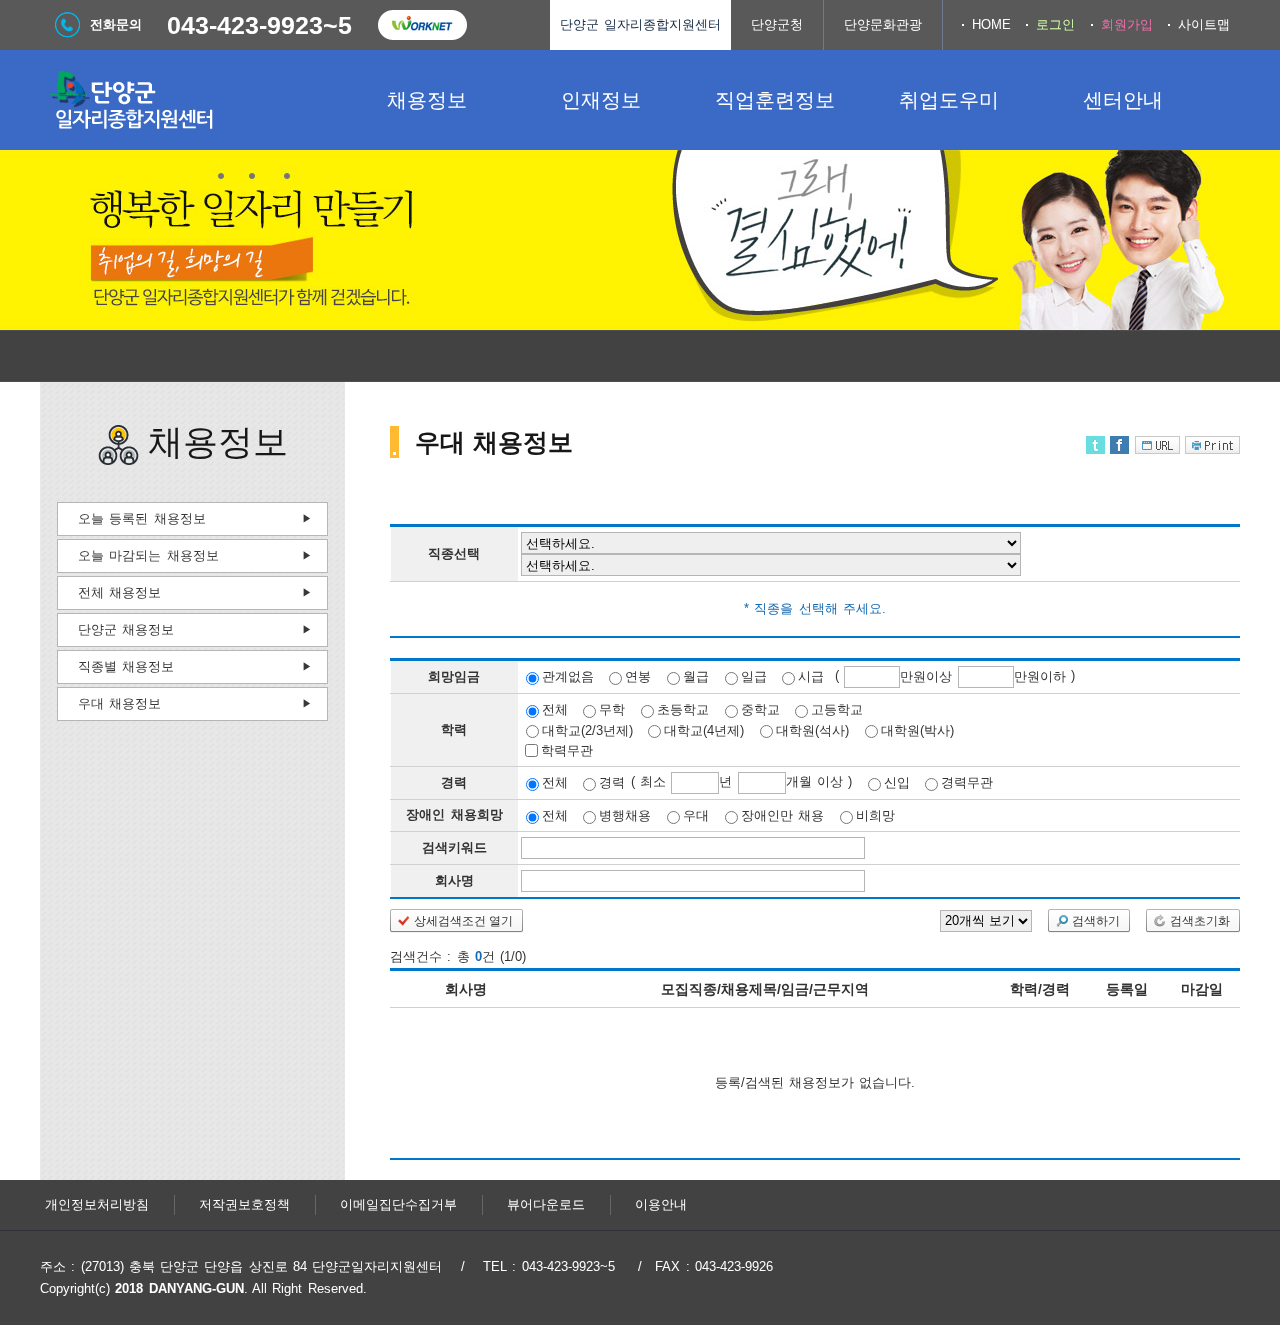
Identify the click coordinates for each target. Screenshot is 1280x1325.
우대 (696, 815)
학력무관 (567, 750)
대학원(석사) (812, 729)
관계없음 (568, 676)
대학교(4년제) (704, 729)
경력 (612, 782)
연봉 (638, 676)
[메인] (190, 100)
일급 (754, 676)
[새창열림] (422, 25)
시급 (811, 676)
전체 (555, 709)
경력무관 (967, 782)
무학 (612, 709)
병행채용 (625, 815)
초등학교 (683, 709)
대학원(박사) (917, 729)
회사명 (454, 880)
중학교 (760, 709)
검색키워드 (454, 847)
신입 (897, 782)
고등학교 (837, 709)
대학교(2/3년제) (587, 729)
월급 (696, 676)
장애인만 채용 (782, 815)
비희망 (875, 815)
